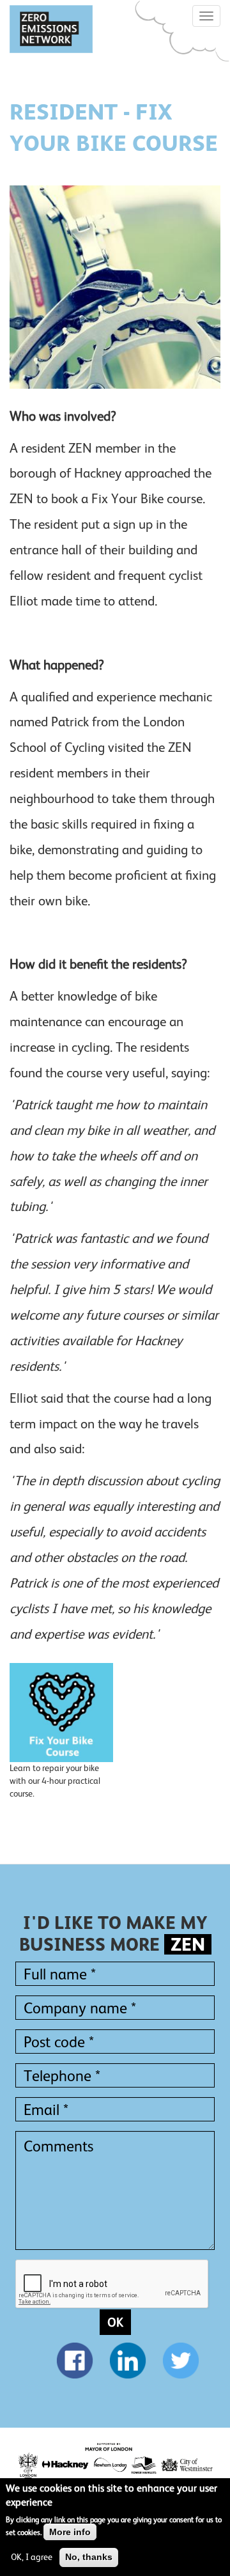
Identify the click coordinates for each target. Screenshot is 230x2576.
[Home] (51, 29)
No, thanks (89, 2557)
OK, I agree (32, 2557)
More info (70, 2532)
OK (115, 2322)
